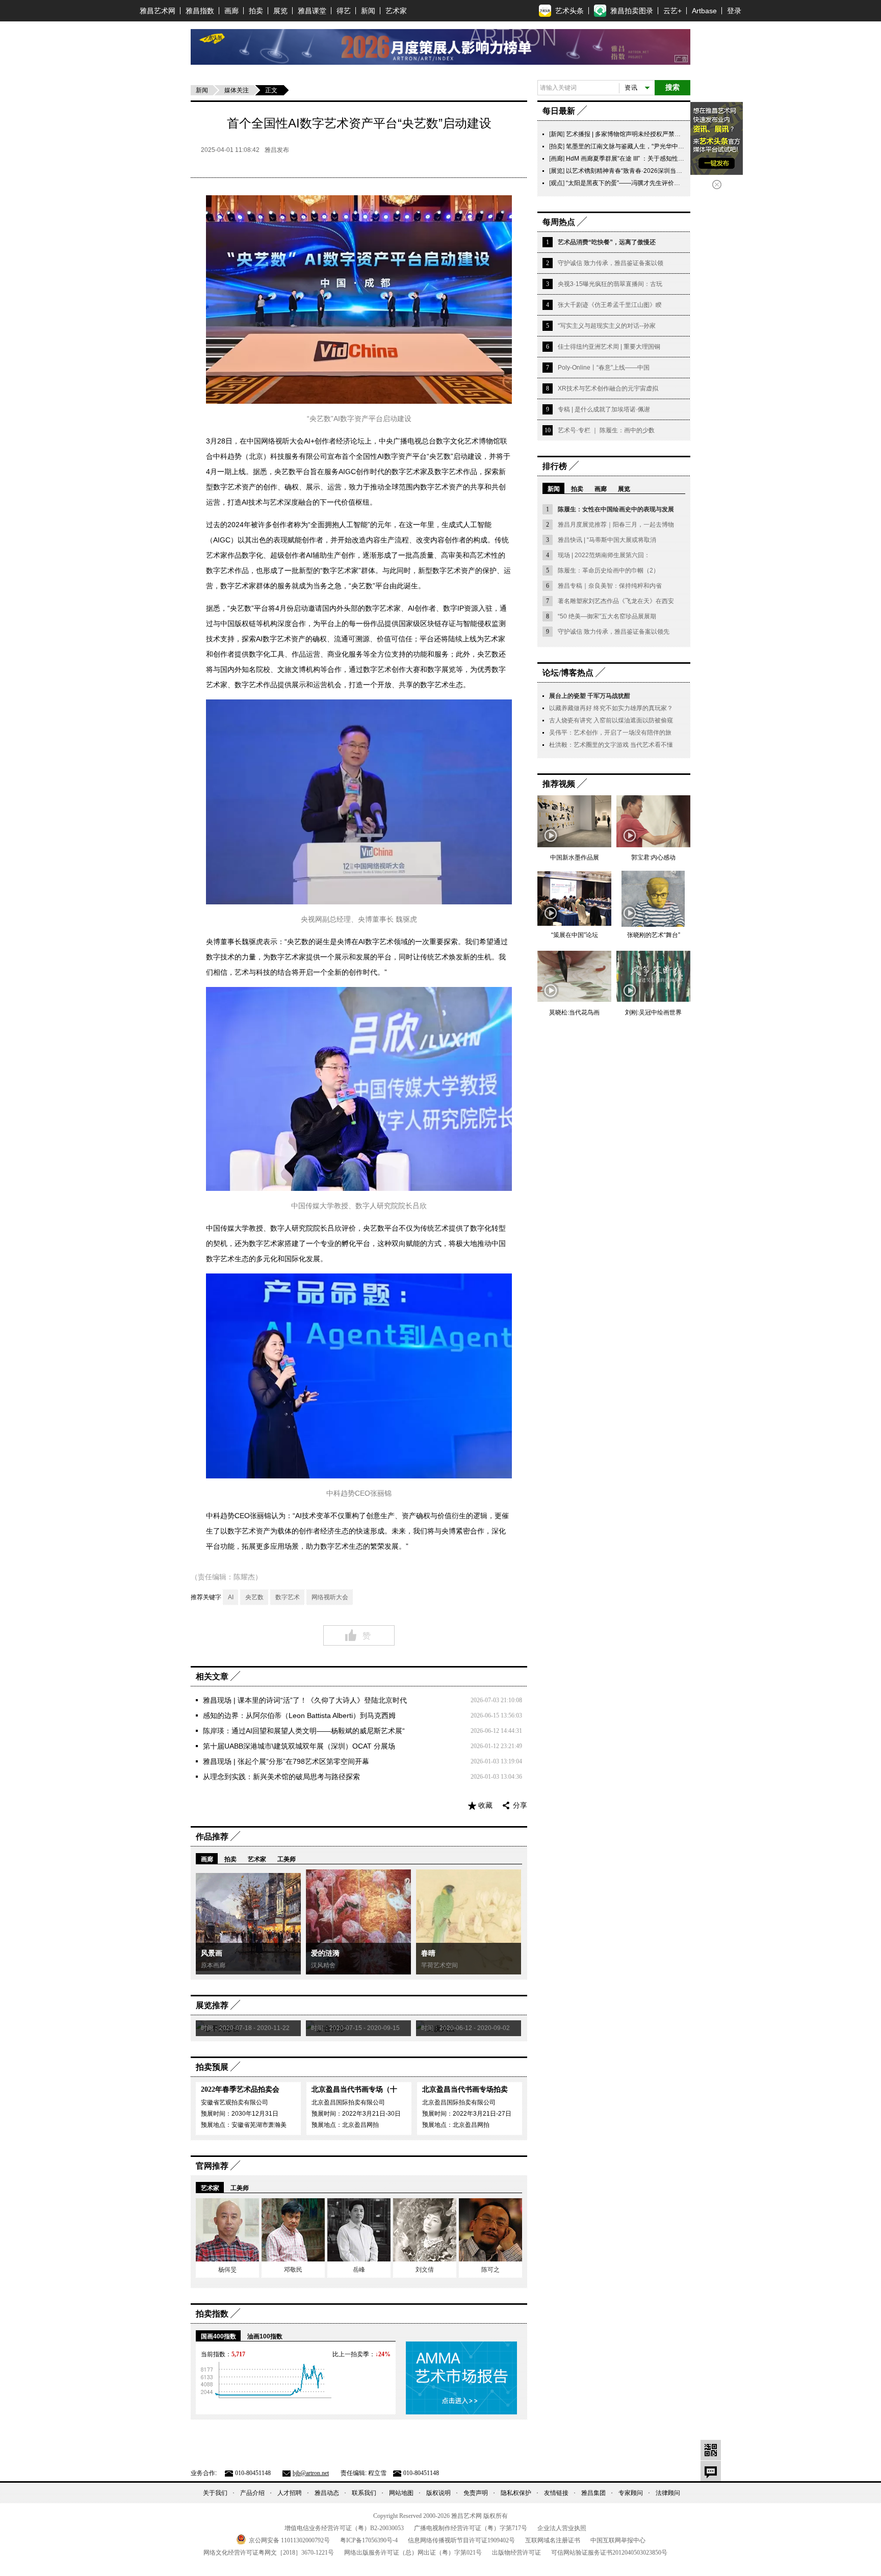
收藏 (485, 1805)
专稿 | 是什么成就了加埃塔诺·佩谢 (604, 409)
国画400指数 (218, 2336)
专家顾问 (631, 2493)
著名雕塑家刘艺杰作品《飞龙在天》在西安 (616, 601)
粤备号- (369, 2540)
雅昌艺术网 (158, 11)
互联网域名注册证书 (553, 2540)
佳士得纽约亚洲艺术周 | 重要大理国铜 (609, 347)
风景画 (212, 1953)
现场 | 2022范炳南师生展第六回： (604, 555)
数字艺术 (288, 1597)
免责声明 (476, 2493)
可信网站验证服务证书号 (609, 2553)
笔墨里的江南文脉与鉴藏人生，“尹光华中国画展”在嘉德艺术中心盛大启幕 (666, 146)
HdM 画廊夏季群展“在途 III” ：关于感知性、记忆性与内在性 (646, 159)
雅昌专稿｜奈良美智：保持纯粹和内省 (610, 586)
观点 (557, 183)
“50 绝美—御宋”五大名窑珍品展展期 (607, 616)
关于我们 (215, 2493)
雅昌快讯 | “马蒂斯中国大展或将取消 (607, 540)
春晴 (428, 1953)
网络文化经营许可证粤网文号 (269, 2553)
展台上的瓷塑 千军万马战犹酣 (590, 696)
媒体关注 (237, 90)
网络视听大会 (330, 1597)
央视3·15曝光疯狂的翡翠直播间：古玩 (610, 284)
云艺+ (672, 11)
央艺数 (254, 1597)
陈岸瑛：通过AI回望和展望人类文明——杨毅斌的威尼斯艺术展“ (304, 1731)
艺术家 (396, 11)
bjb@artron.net (311, 2473)
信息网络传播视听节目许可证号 (461, 2540)
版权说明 (438, 2493)
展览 (280, 11)
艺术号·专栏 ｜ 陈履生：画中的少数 (606, 430)
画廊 (231, 11)
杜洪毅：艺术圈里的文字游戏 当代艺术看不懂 (611, 745)
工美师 (287, 1859)
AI (231, 1597)
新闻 (368, 11)
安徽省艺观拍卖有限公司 (235, 2102)
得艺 (344, 11)
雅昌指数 (200, 11)
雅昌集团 (593, 2493)
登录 (734, 11)
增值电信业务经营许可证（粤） (344, 2528)
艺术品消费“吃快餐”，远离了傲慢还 (607, 242)
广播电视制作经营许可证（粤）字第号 (471, 2528)
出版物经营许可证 (516, 2553)
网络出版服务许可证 (413, 2553)
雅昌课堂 (312, 11)
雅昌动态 (327, 2493)
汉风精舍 (323, 1965)
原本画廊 (213, 1965)
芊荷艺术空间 (439, 1965)
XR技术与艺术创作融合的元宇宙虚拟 (608, 388)
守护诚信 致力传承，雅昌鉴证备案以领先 (614, 632)
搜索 (672, 87)
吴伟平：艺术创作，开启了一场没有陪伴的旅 (610, 733)
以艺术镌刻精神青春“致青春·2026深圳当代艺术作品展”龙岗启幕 (653, 171)
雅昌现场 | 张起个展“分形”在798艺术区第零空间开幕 (286, 1761)
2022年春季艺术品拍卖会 (240, 2089)
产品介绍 (252, 2493)
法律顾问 (668, 2493)
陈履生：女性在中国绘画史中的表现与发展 (616, 509)
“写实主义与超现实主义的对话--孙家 (607, 326)
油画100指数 (265, 2336)
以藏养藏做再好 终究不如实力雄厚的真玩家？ (611, 708)
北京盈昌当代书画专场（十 (354, 2089)
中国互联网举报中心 (618, 2540)
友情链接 (556, 2493)
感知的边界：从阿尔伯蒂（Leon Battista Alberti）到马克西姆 (299, 1715)
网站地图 (401, 2493)
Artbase (704, 11)
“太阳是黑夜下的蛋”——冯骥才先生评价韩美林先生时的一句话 (651, 183)
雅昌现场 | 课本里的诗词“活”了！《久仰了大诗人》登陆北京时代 (305, 1700)
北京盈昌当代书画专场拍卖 (465, 2089)
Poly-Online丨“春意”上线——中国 (604, 368)
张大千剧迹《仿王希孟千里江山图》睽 (610, 305)
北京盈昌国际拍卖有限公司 (348, 2102)
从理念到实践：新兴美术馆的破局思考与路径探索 (281, 1777)
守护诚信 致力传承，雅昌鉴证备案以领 (611, 263)
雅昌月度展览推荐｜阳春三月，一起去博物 (616, 525)
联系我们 (364, 2493)
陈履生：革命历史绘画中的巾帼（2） (608, 570)
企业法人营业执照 (562, 2528)
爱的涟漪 (325, 1953)
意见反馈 (711, 2471)
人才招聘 (290, 2493)
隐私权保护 (516, 2493)
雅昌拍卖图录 (632, 11)
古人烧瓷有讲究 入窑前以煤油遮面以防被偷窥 (611, 720)
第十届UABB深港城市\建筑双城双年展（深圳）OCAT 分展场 (299, 1746)
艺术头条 (569, 11)
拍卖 (256, 11)
